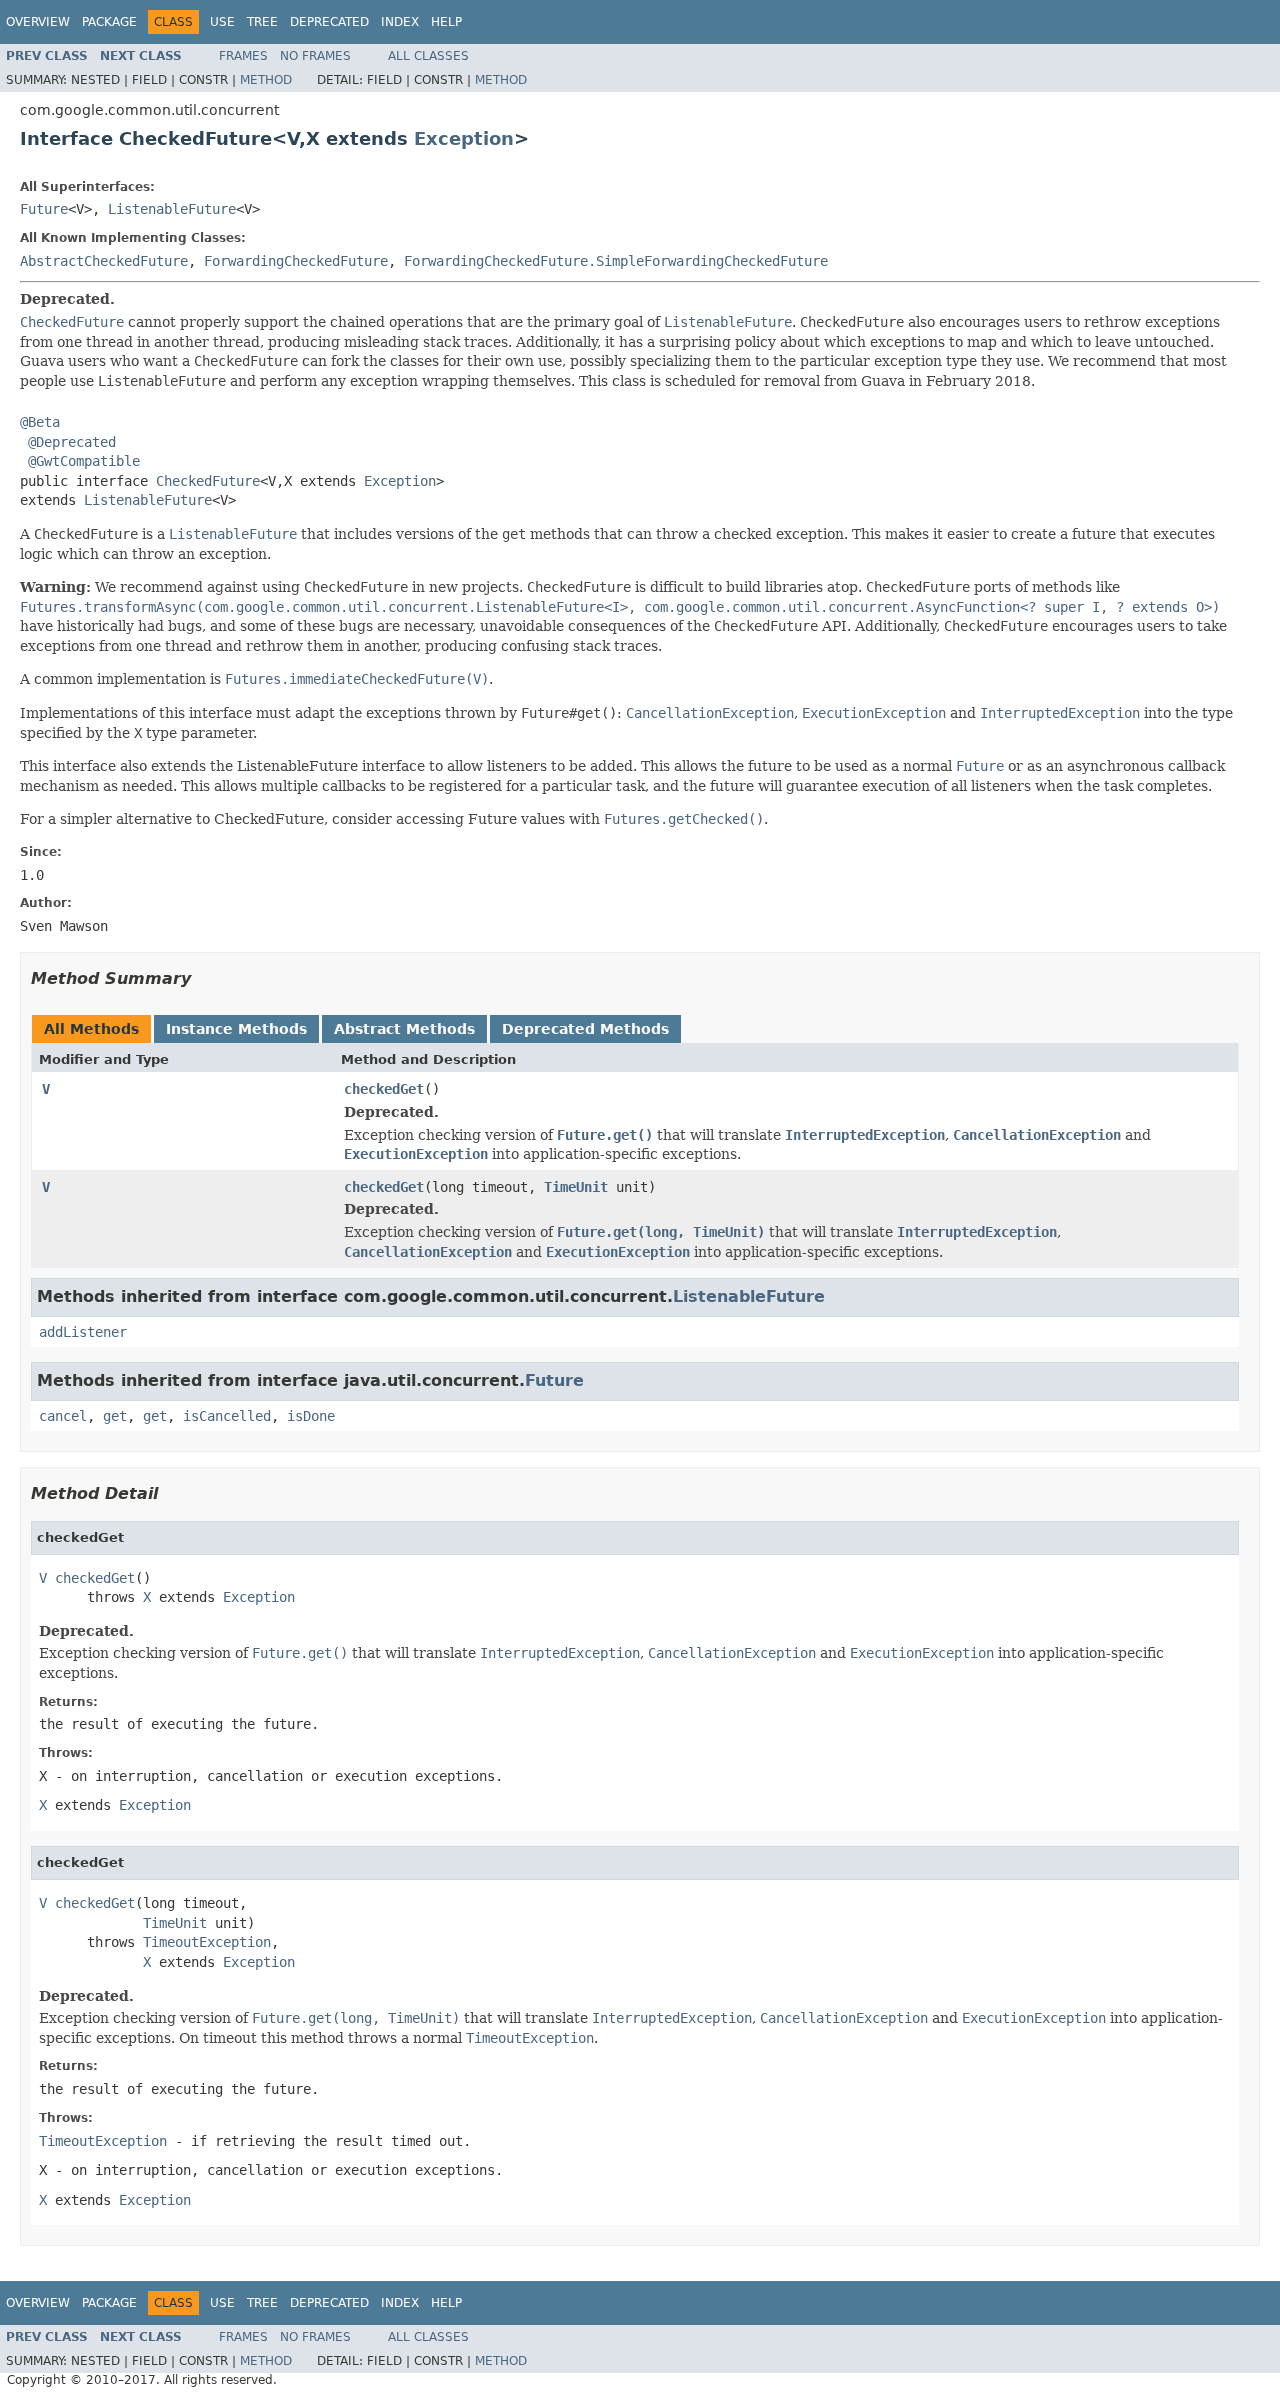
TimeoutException (207, 1942)
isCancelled (227, 1416)
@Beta (40, 422)
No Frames (315, 56)
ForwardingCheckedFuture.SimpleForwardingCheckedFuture (616, 261)
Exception (464, 138)
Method (266, 80)
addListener (83, 1332)
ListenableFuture (172, 209)
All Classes (428, 56)
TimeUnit (576, 1187)
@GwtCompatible (84, 461)
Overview (38, 22)
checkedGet (384, 1089)
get (115, 1416)
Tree (262, 22)
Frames (243, 56)
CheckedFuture (208, 481)
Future (44, 209)
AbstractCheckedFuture (104, 261)
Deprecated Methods (585, 1029)
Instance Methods (236, 1029)
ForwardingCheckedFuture (296, 261)
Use (222, 22)
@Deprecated (72, 442)
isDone (311, 1416)
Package (109, 22)
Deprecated (329, 22)
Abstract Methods (404, 1029)
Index (400, 22)
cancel (63, 1416)
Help (446, 22)
